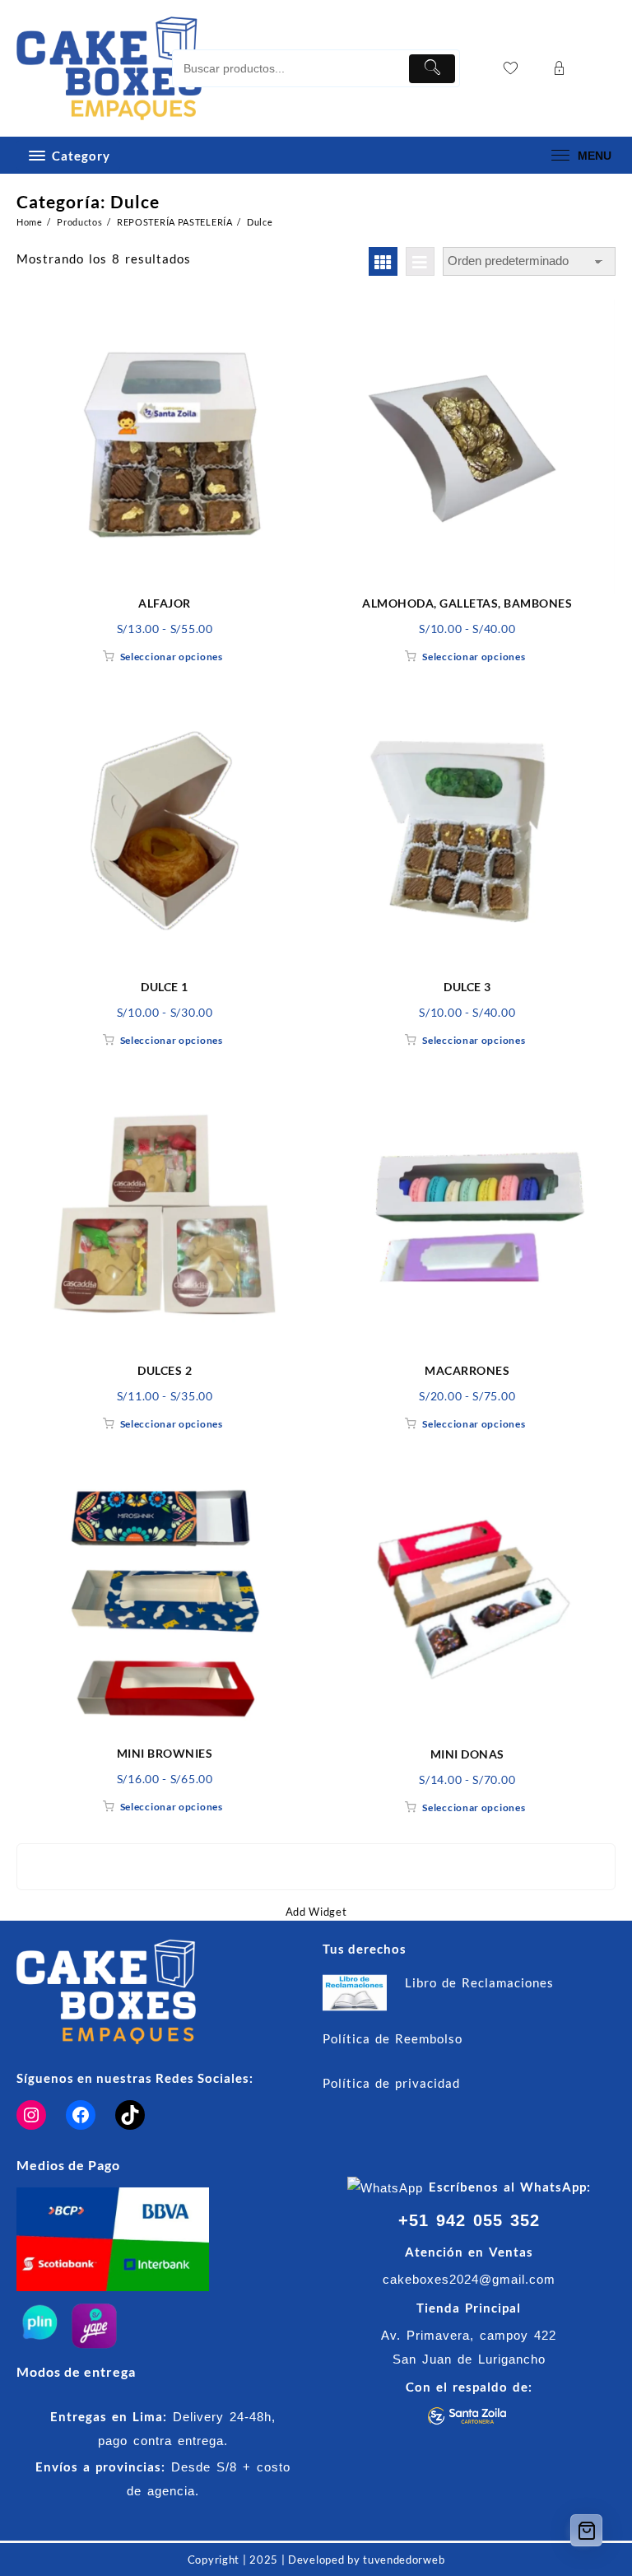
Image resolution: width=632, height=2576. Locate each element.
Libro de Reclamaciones (479, 1982)
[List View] (420, 261)
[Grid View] (383, 261)
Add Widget (316, 1912)
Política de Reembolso (393, 2038)
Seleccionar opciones (172, 657)
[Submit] (432, 69)
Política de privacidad (391, 2083)
